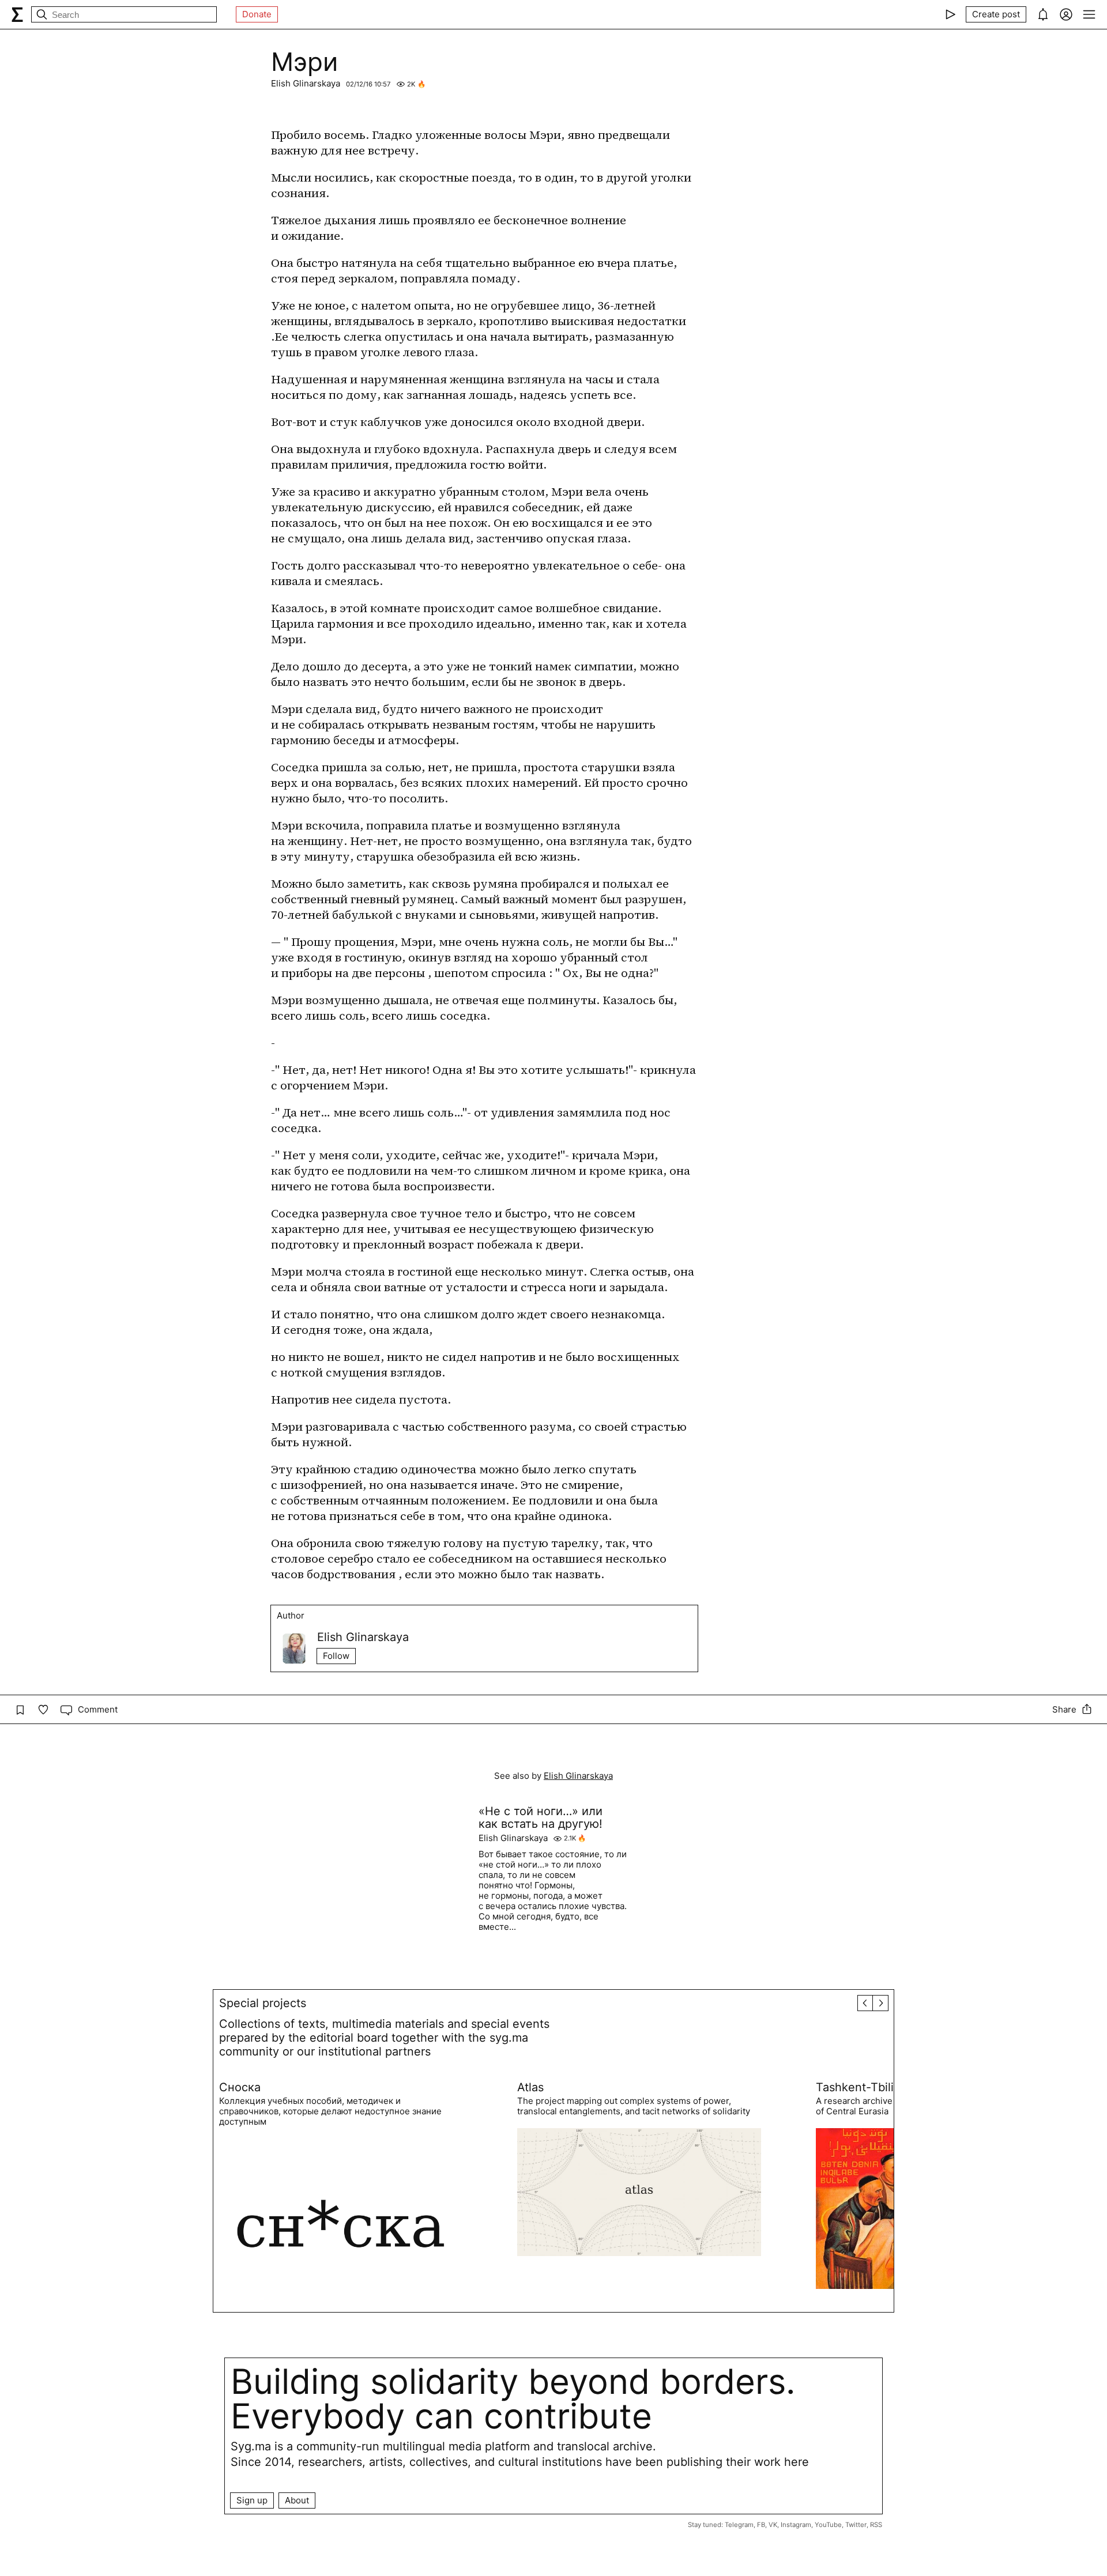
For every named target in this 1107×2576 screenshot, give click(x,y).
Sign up (252, 2500)
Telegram (739, 2525)
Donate (257, 14)
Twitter (856, 2525)
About (297, 2500)
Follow (336, 1656)
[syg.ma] (17, 14)
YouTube (828, 2525)
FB (761, 2525)
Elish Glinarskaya (306, 83)
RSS (876, 2525)
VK (773, 2525)
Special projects (263, 2003)
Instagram (796, 2525)
